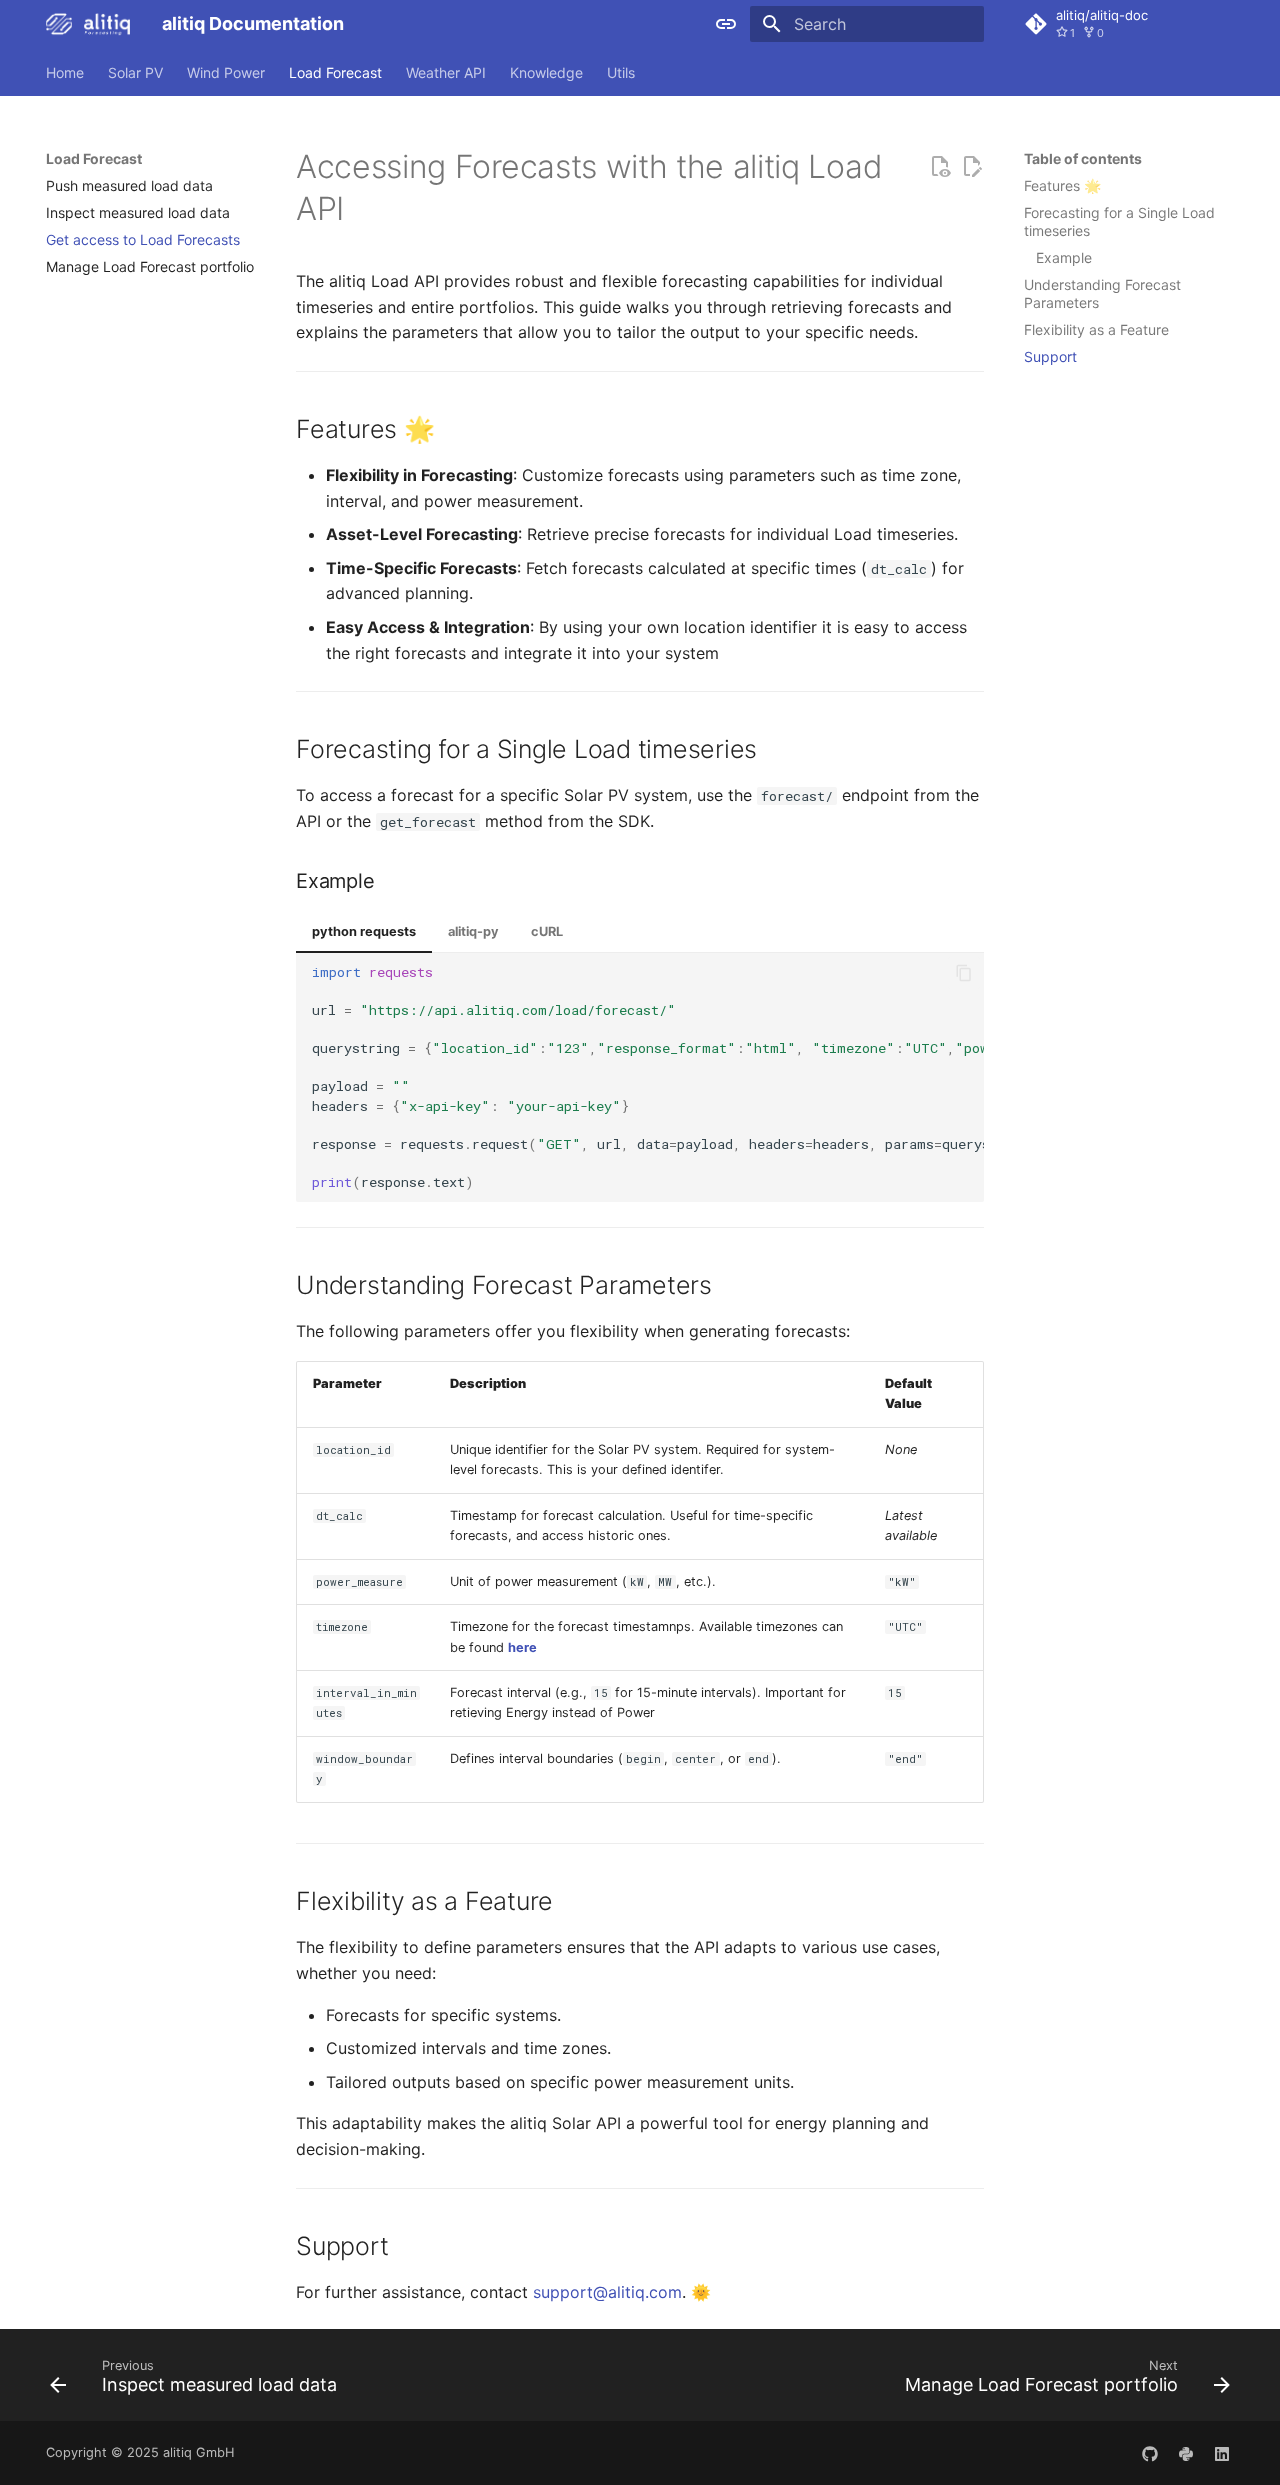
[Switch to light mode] (726, 24)
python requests (364, 931)
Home (65, 72)
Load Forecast (335, 72)
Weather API (446, 72)
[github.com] (1150, 2453)
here (522, 1647)
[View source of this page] (940, 167)
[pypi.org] (1186, 2453)
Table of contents (1083, 158)
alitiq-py (473, 931)
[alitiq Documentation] (88, 24)
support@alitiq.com (607, 2292)
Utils (621, 72)
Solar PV (135, 72)
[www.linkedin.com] (1222, 2453)
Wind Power (226, 72)
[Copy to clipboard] (964, 973)
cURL (547, 931)
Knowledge (546, 72)
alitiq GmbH (198, 2452)
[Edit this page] (972, 167)
